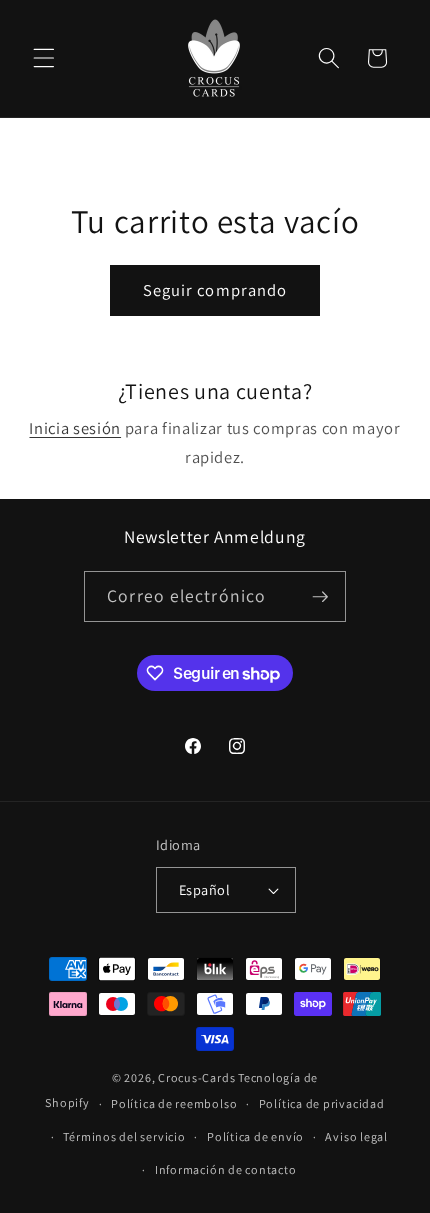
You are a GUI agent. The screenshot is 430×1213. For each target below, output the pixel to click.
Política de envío (255, 1136)
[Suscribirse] (320, 597)
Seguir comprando (215, 290)
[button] (44, 58)
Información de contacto (226, 1169)
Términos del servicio (124, 1136)
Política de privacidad (322, 1103)
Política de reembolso (174, 1103)
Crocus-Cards (196, 1077)
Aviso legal (356, 1136)
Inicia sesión (75, 428)
